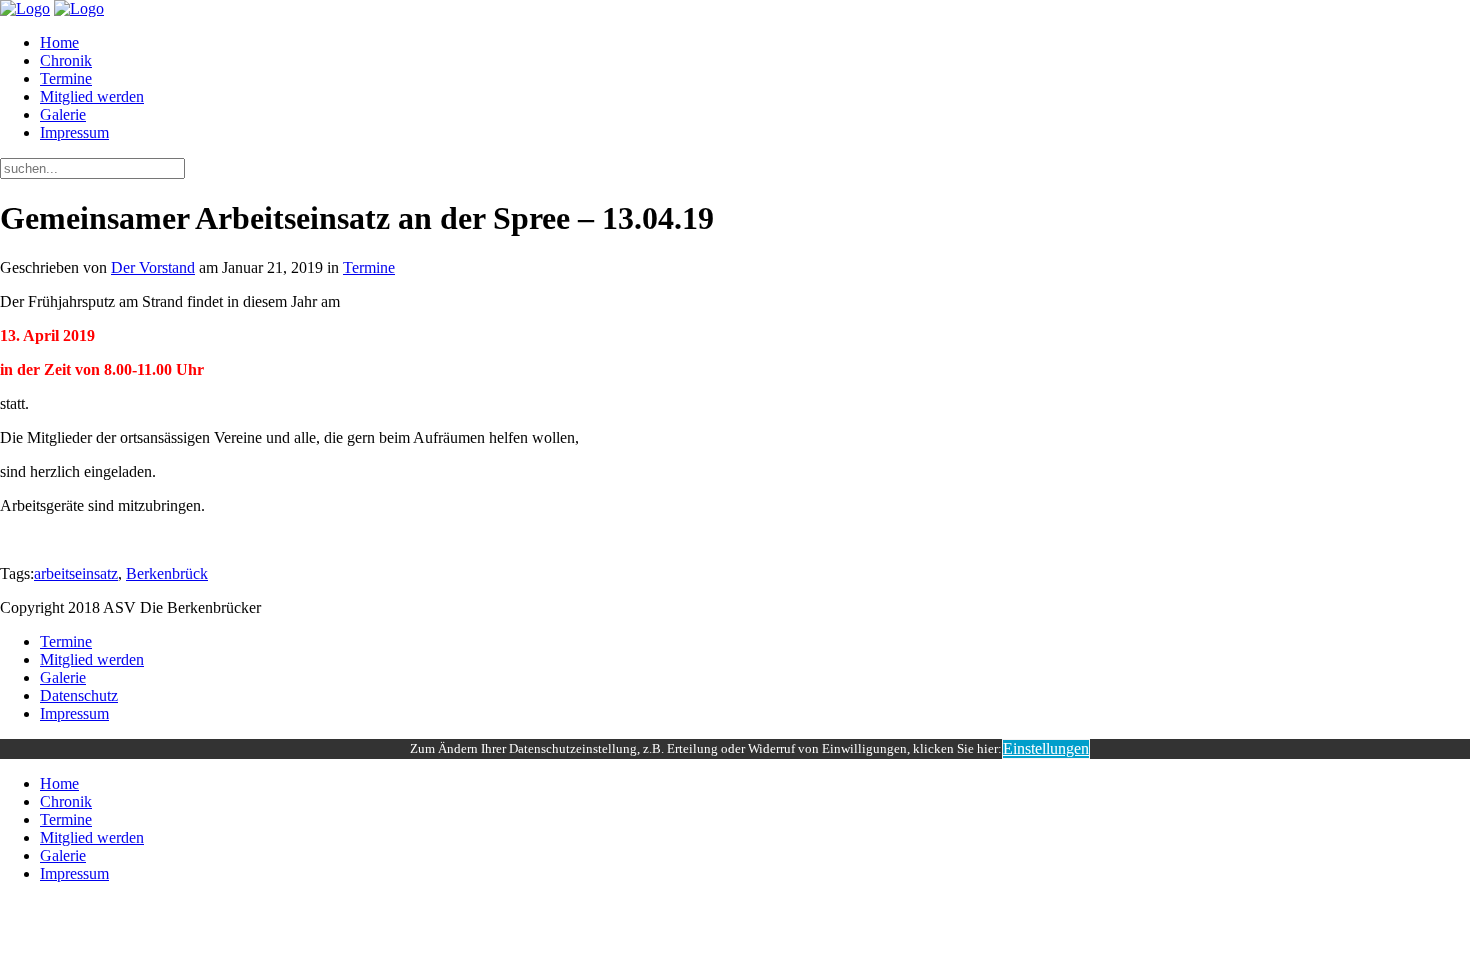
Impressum (74, 132)
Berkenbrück (167, 573)
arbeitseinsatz (76, 573)
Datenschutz (79, 695)
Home (59, 42)
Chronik (66, 60)
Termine (66, 78)
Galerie (63, 114)
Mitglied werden (92, 96)
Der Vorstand (153, 267)
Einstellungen (1046, 748)
